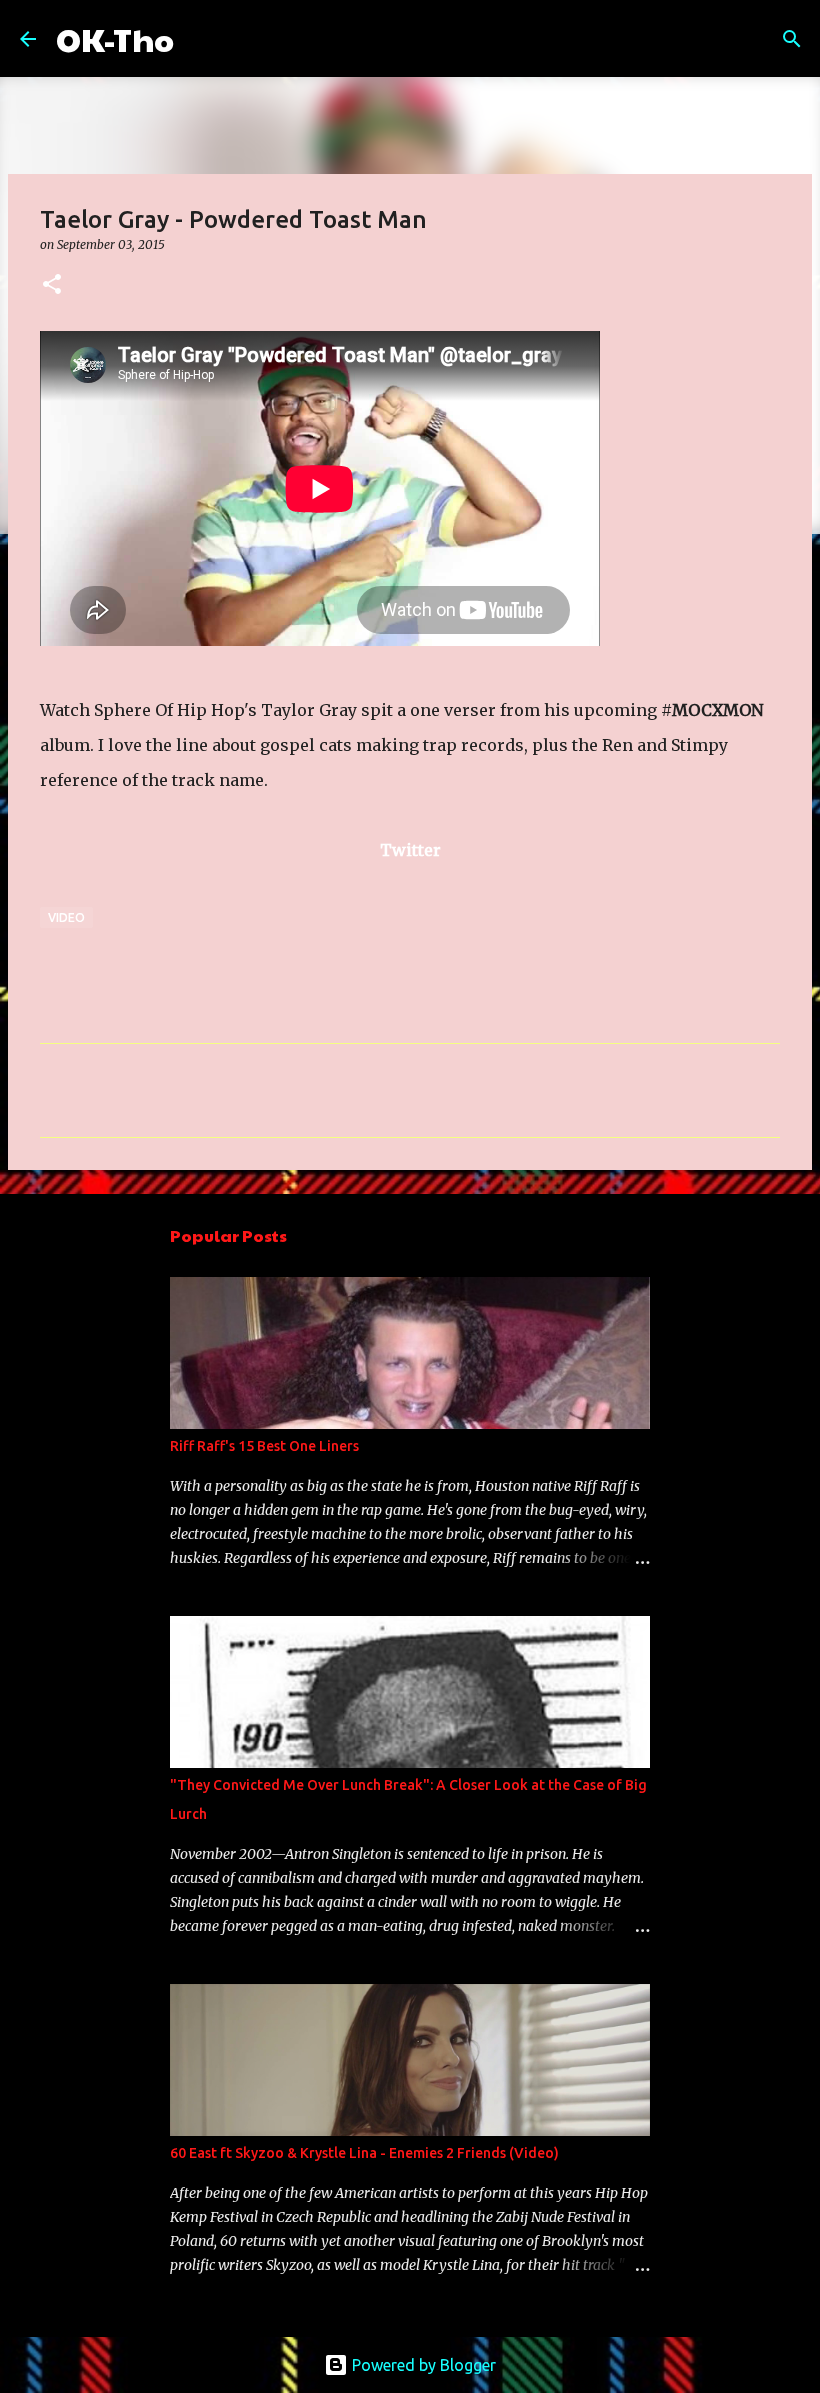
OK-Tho (115, 38)
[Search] (202, 39)
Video (66, 917)
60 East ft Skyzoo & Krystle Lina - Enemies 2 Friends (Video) (364, 2153)
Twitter (410, 850)
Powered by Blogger (422, 2365)
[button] (52, 285)
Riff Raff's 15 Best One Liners (264, 1446)
